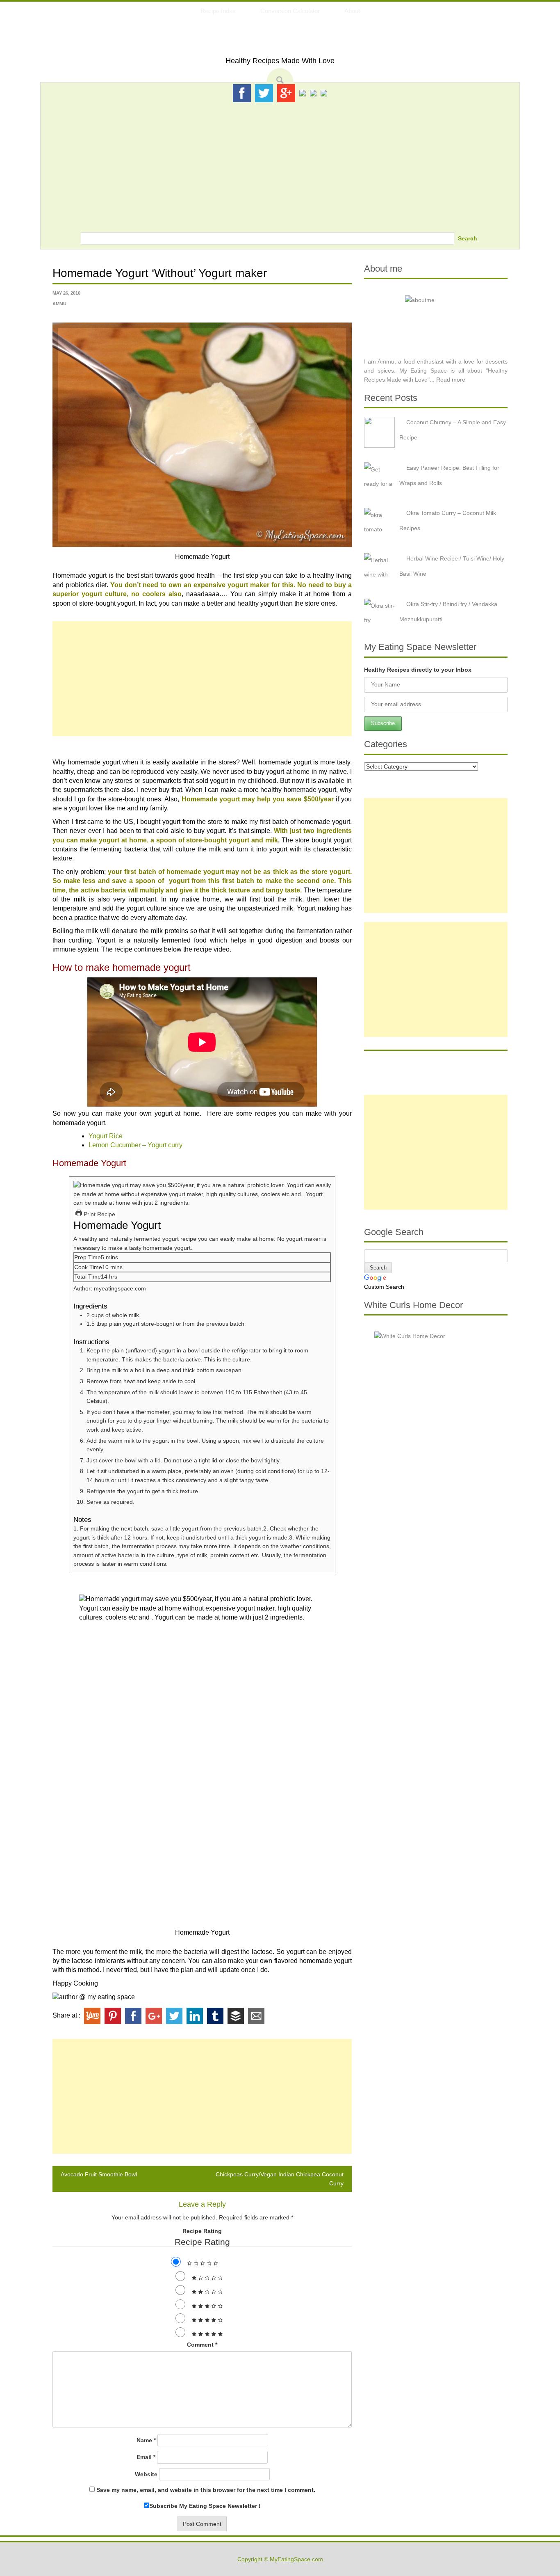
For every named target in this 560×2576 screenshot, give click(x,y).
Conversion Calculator (290, 11)
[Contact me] (324, 93)
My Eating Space (280, 40)
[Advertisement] (280, 165)
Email (146, 2457)
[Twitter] (264, 93)
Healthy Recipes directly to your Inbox (418, 670)
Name (146, 2440)
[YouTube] (313, 93)
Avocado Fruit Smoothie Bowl (99, 2174)
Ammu (59, 304)
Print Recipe (99, 1214)
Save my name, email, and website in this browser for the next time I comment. (206, 2490)
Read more (451, 380)
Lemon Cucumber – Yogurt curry (135, 1145)
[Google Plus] (286, 93)
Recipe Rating (202, 2231)
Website (146, 2474)
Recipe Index (218, 11)
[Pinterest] (303, 93)
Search (468, 238)
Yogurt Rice (106, 1136)
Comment (202, 2345)
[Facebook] (242, 93)
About (352, 11)
